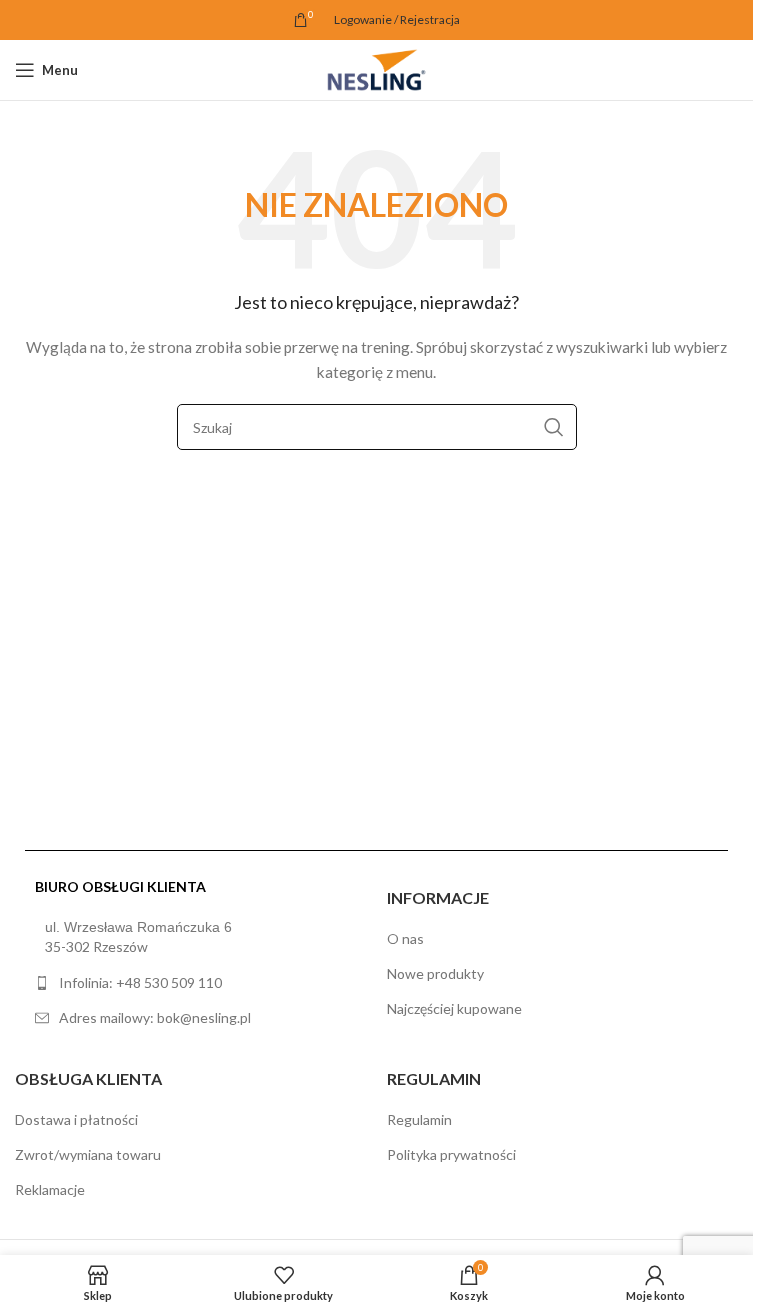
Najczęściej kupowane (454, 1008)
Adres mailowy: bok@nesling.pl (155, 1017)
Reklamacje (50, 1189)
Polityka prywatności (451, 1154)
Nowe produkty (435, 973)
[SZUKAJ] (554, 427)
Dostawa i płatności (76, 1119)
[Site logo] (376, 68)
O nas (405, 938)
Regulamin (419, 1119)
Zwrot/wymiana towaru (88, 1154)
